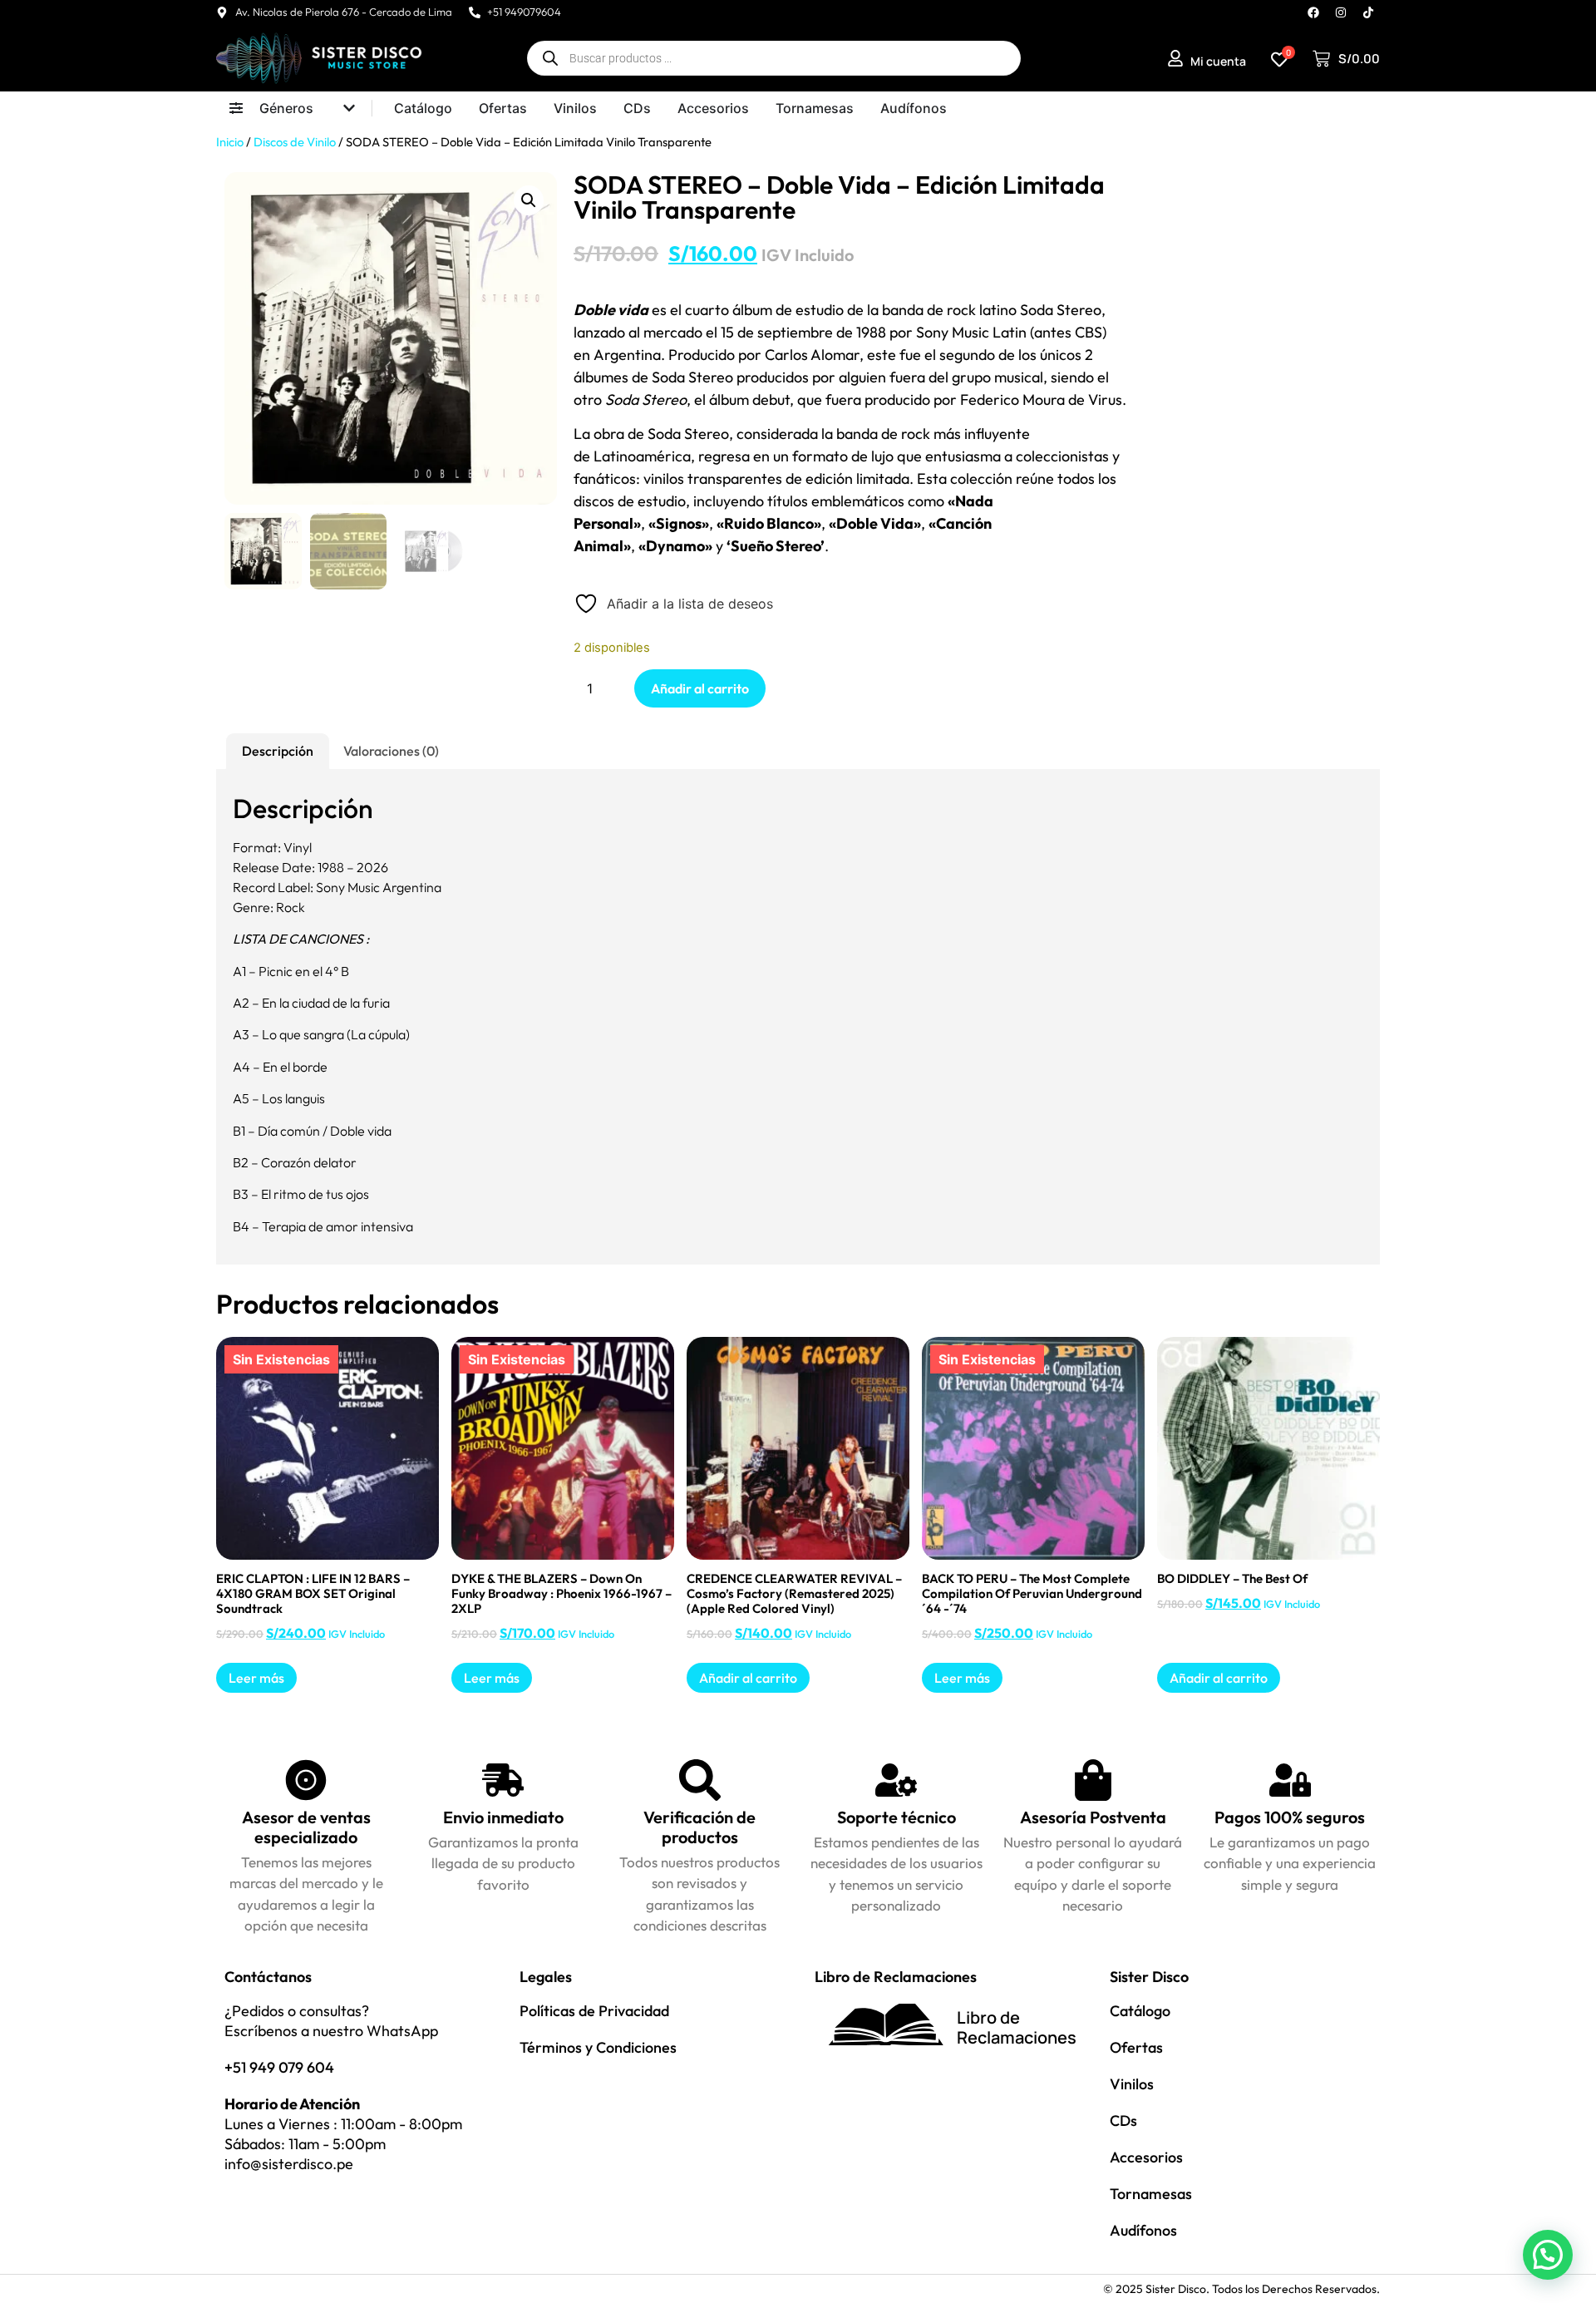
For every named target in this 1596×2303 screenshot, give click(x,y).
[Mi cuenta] (1175, 58)
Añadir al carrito (700, 688)
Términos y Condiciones (598, 2047)
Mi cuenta (1218, 61)
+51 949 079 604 (279, 2067)
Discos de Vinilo (295, 142)
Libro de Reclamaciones (1017, 2027)
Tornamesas (1151, 2194)
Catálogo (1140, 2011)
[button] (529, 200)
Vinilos (1132, 2084)
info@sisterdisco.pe (289, 2164)
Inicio (230, 142)
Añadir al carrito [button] (748, 1678)
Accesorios (1146, 2157)
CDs (1123, 2121)
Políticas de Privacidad (594, 2011)
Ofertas (1136, 2047)
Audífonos (1143, 2230)
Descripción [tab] (278, 751)
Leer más (256, 1678)
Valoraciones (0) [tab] (391, 751)
